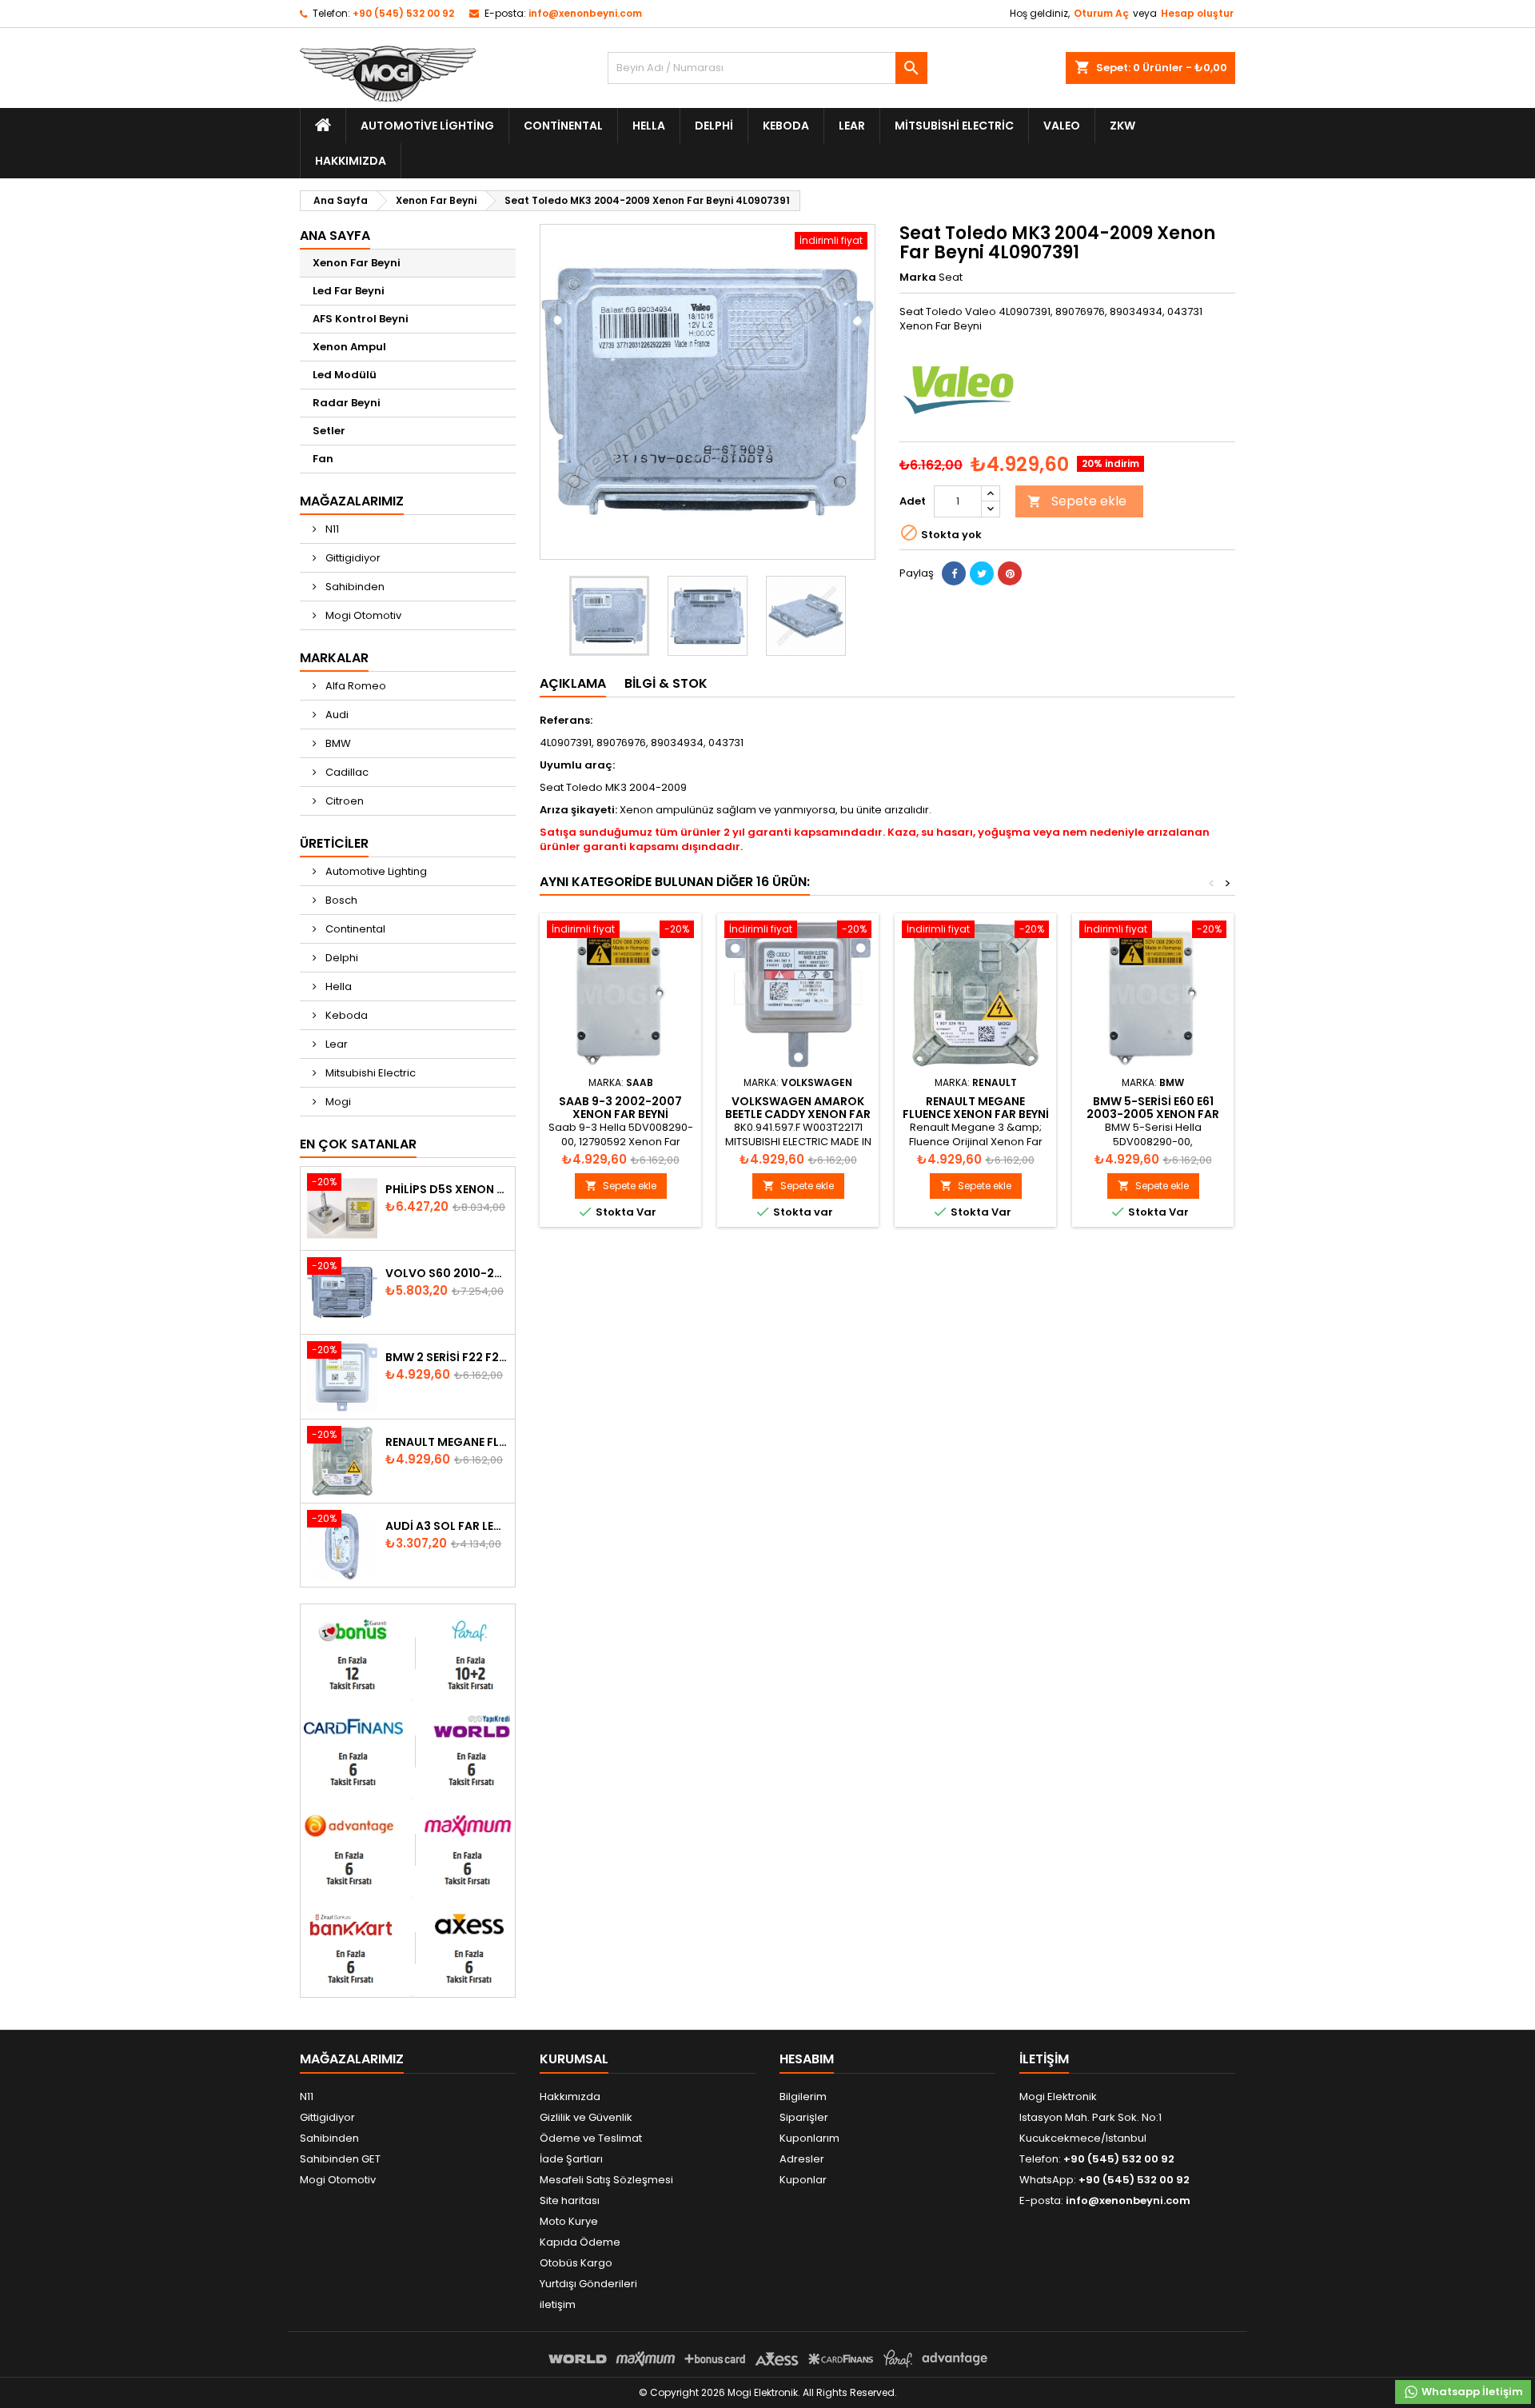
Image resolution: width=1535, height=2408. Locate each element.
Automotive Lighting (427, 126)
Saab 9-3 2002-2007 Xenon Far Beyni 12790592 (620, 1114)
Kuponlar (803, 2180)
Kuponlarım (809, 2138)
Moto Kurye (569, 2221)
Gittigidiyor (352, 558)
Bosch (340, 900)
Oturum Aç (1101, 13)
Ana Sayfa (335, 236)
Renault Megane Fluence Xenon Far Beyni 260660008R (447, 1442)
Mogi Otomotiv (362, 615)
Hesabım (807, 2059)
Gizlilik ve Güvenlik (586, 2117)
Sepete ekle (1077, 501)
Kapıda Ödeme (580, 2242)
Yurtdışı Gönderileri (588, 2284)
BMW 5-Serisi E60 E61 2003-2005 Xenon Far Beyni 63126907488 (1153, 1114)
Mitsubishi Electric (954, 126)
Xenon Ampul (349, 347)
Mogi (337, 1102)
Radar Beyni (347, 403)
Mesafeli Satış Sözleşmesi (606, 2180)
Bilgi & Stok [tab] (666, 683)
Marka (918, 278)
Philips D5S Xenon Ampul (447, 1189)
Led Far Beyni (349, 291)
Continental (563, 126)
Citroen (343, 801)
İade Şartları (571, 2159)
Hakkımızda (351, 161)
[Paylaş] (954, 573)
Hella (649, 126)
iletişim (558, 2304)
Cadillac (346, 772)
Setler (329, 431)
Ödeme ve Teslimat (591, 2138)
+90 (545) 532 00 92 (403, 13)
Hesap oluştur (1197, 13)
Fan (323, 459)
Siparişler (804, 2117)
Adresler (802, 2159)
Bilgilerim (803, 2097)
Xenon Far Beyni (357, 263)
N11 (331, 529)
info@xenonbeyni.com (585, 13)
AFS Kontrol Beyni (361, 319)
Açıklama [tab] (573, 683)
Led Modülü (345, 375)
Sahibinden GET (340, 2159)
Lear (852, 126)
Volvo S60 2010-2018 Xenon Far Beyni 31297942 (447, 1273)
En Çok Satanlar (358, 1144)
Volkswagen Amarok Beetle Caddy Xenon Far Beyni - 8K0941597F (798, 1114)
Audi (336, 715)
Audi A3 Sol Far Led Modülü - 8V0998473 (447, 1526)
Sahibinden (354, 587)
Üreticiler (334, 843)
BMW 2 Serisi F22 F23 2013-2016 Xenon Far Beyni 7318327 (447, 1357)
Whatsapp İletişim (1471, 2392)
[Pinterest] (1010, 573)
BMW (337, 743)
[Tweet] (982, 573)
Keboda (786, 126)
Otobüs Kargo (576, 2263)
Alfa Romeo (355, 686)
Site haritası (570, 2200)
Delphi (714, 126)
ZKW (1122, 126)
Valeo (1062, 126)
